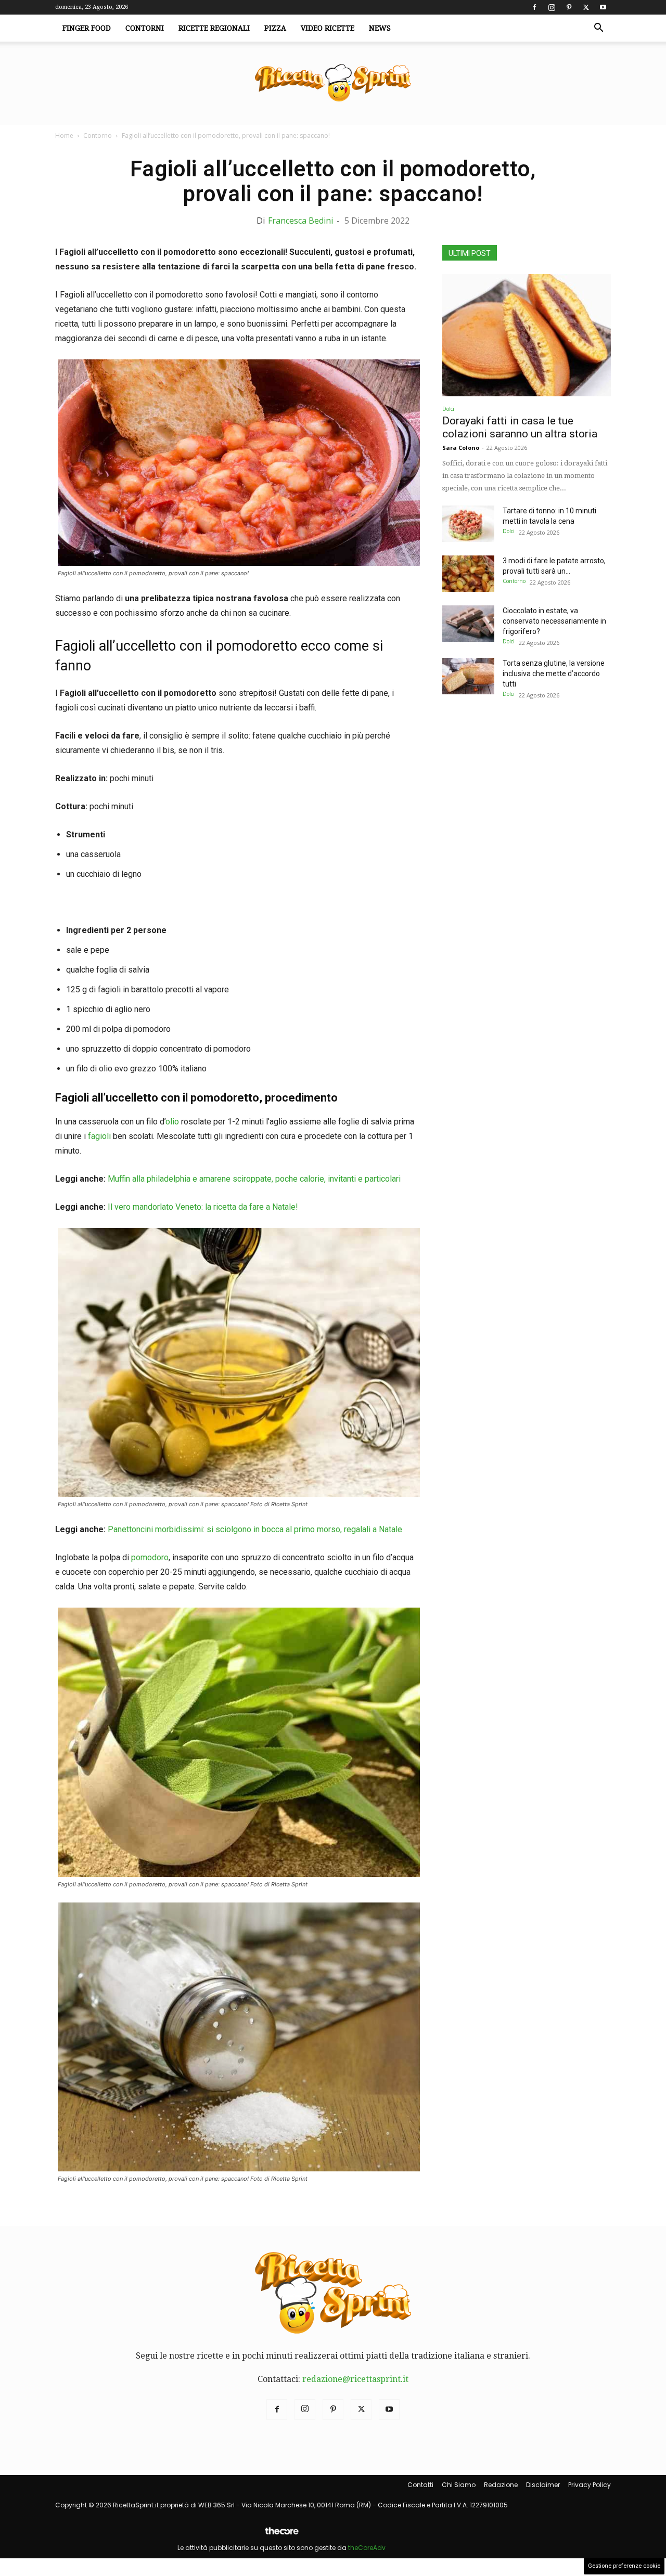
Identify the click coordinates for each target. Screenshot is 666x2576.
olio (172, 1122)
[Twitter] (586, 7)
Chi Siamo (459, 2485)
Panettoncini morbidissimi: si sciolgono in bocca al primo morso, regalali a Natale (255, 1529)
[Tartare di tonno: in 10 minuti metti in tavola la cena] (468, 524)
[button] (598, 29)
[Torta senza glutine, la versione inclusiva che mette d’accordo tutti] (468, 676)
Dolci (448, 409)
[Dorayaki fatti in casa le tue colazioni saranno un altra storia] (527, 335)
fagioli (99, 1136)
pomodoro (150, 1557)
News (380, 28)
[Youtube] (603, 7)
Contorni (145, 28)
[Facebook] (534, 7)
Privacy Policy (590, 2485)
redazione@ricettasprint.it (355, 2379)
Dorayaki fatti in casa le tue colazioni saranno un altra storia (520, 427)
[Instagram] (552, 7)
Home (64, 135)
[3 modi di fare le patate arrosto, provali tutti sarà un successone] (468, 574)
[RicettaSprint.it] (333, 83)
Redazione (501, 2485)
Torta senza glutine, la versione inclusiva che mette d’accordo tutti (554, 674)
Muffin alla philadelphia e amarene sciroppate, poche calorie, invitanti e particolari (254, 1179)
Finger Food (87, 28)
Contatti (420, 2485)
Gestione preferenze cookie (624, 2566)
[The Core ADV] (281, 2535)
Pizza (275, 28)
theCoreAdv (367, 2548)
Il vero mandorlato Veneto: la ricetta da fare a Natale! (203, 1207)
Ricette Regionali (214, 28)
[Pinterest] (569, 7)
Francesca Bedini (300, 221)
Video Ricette (328, 28)
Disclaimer (543, 2485)
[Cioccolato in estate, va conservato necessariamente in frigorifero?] (468, 624)
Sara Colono (461, 448)
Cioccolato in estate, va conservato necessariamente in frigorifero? (554, 621)
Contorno (98, 135)
